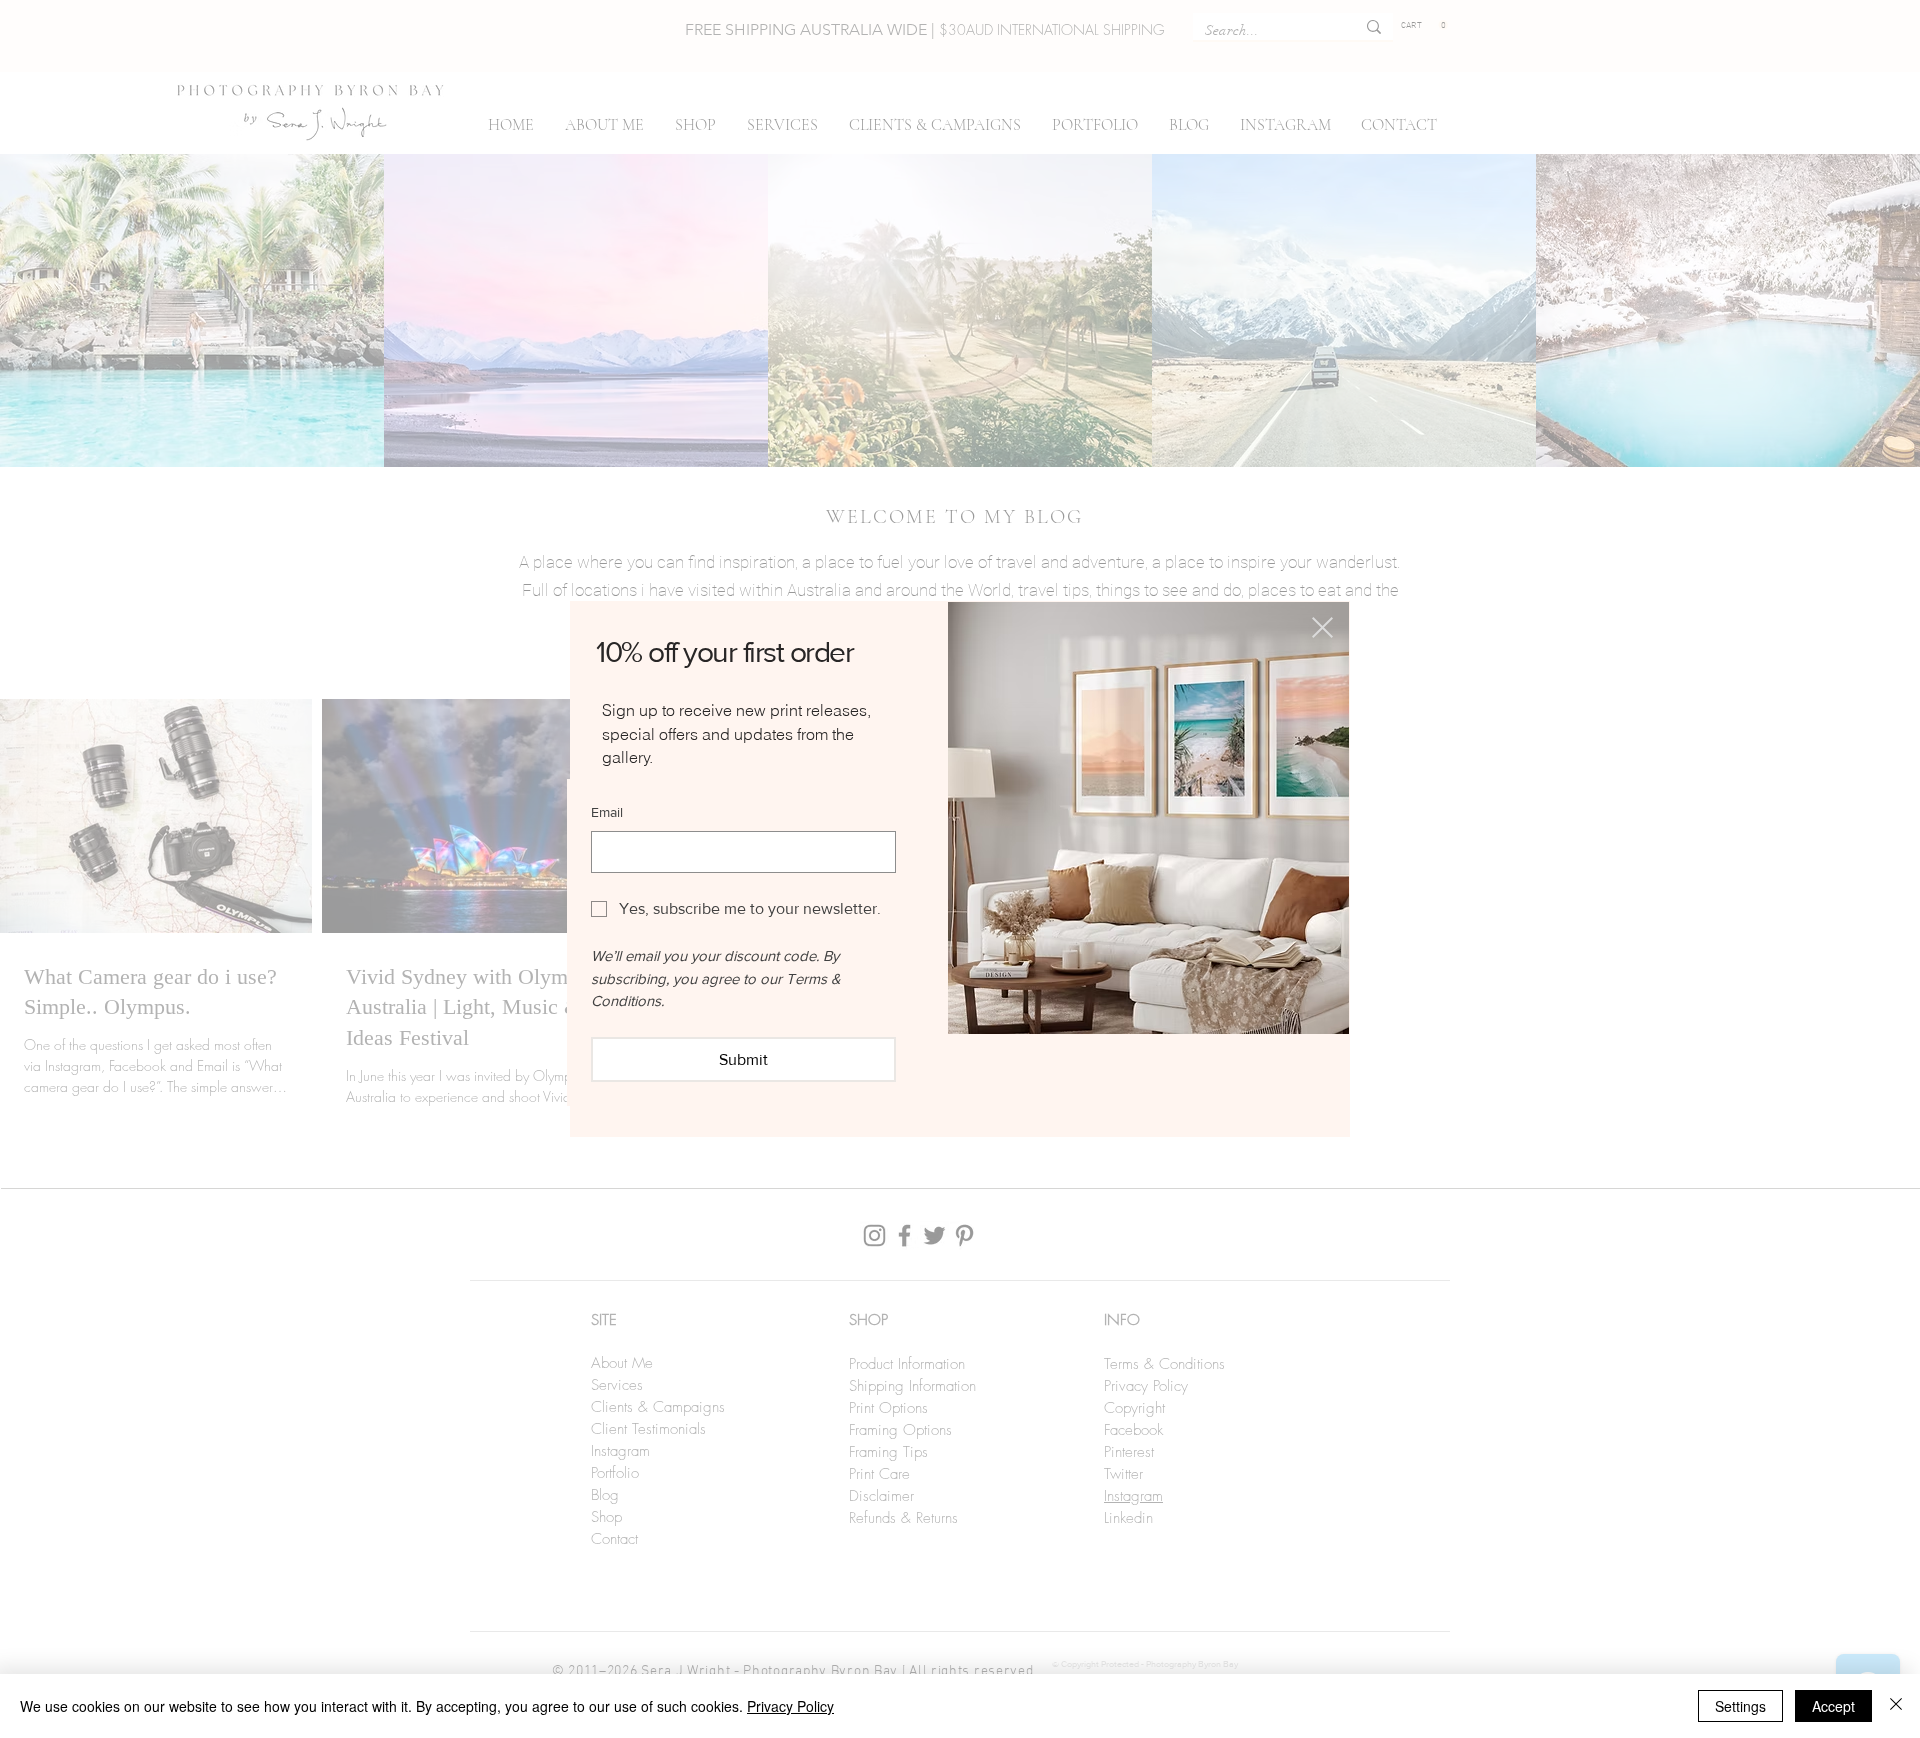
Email (607, 812)
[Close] (1896, 1706)
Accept (1833, 1706)
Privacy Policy (790, 1706)
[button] (1322, 627)
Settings (1740, 1706)
